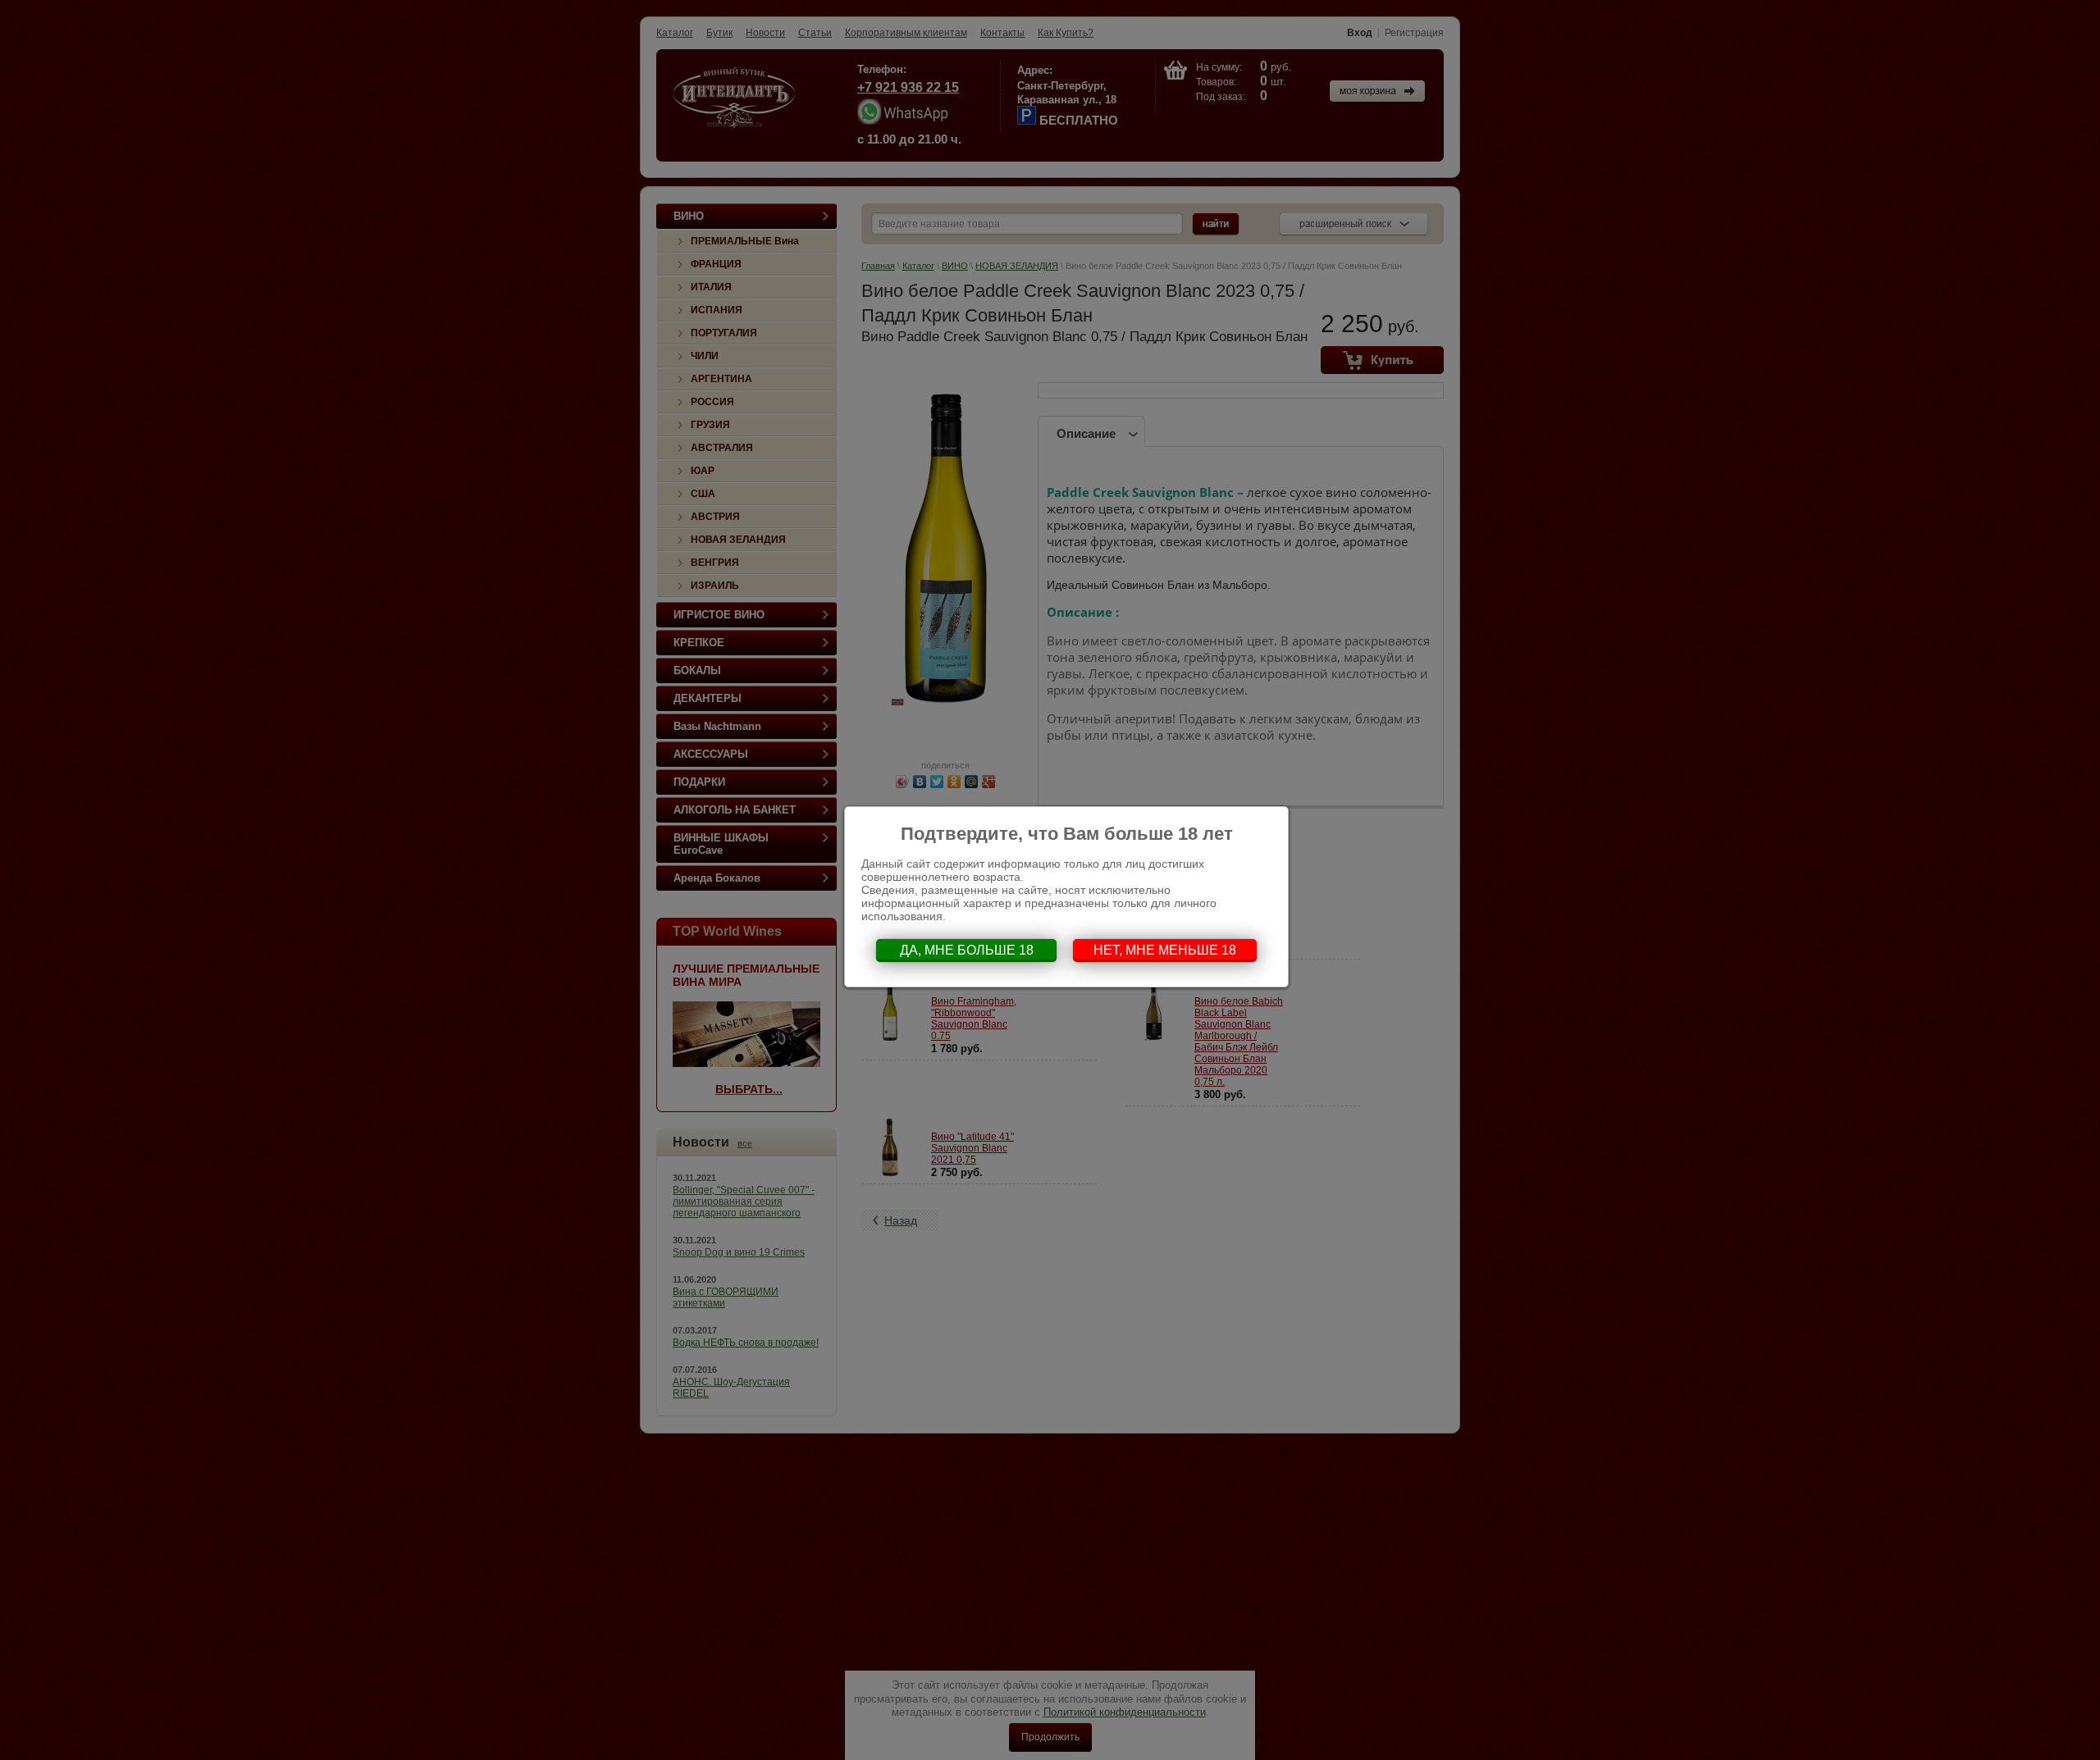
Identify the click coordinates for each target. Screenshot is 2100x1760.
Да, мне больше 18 (967, 950)
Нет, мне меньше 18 (1165, 950)
